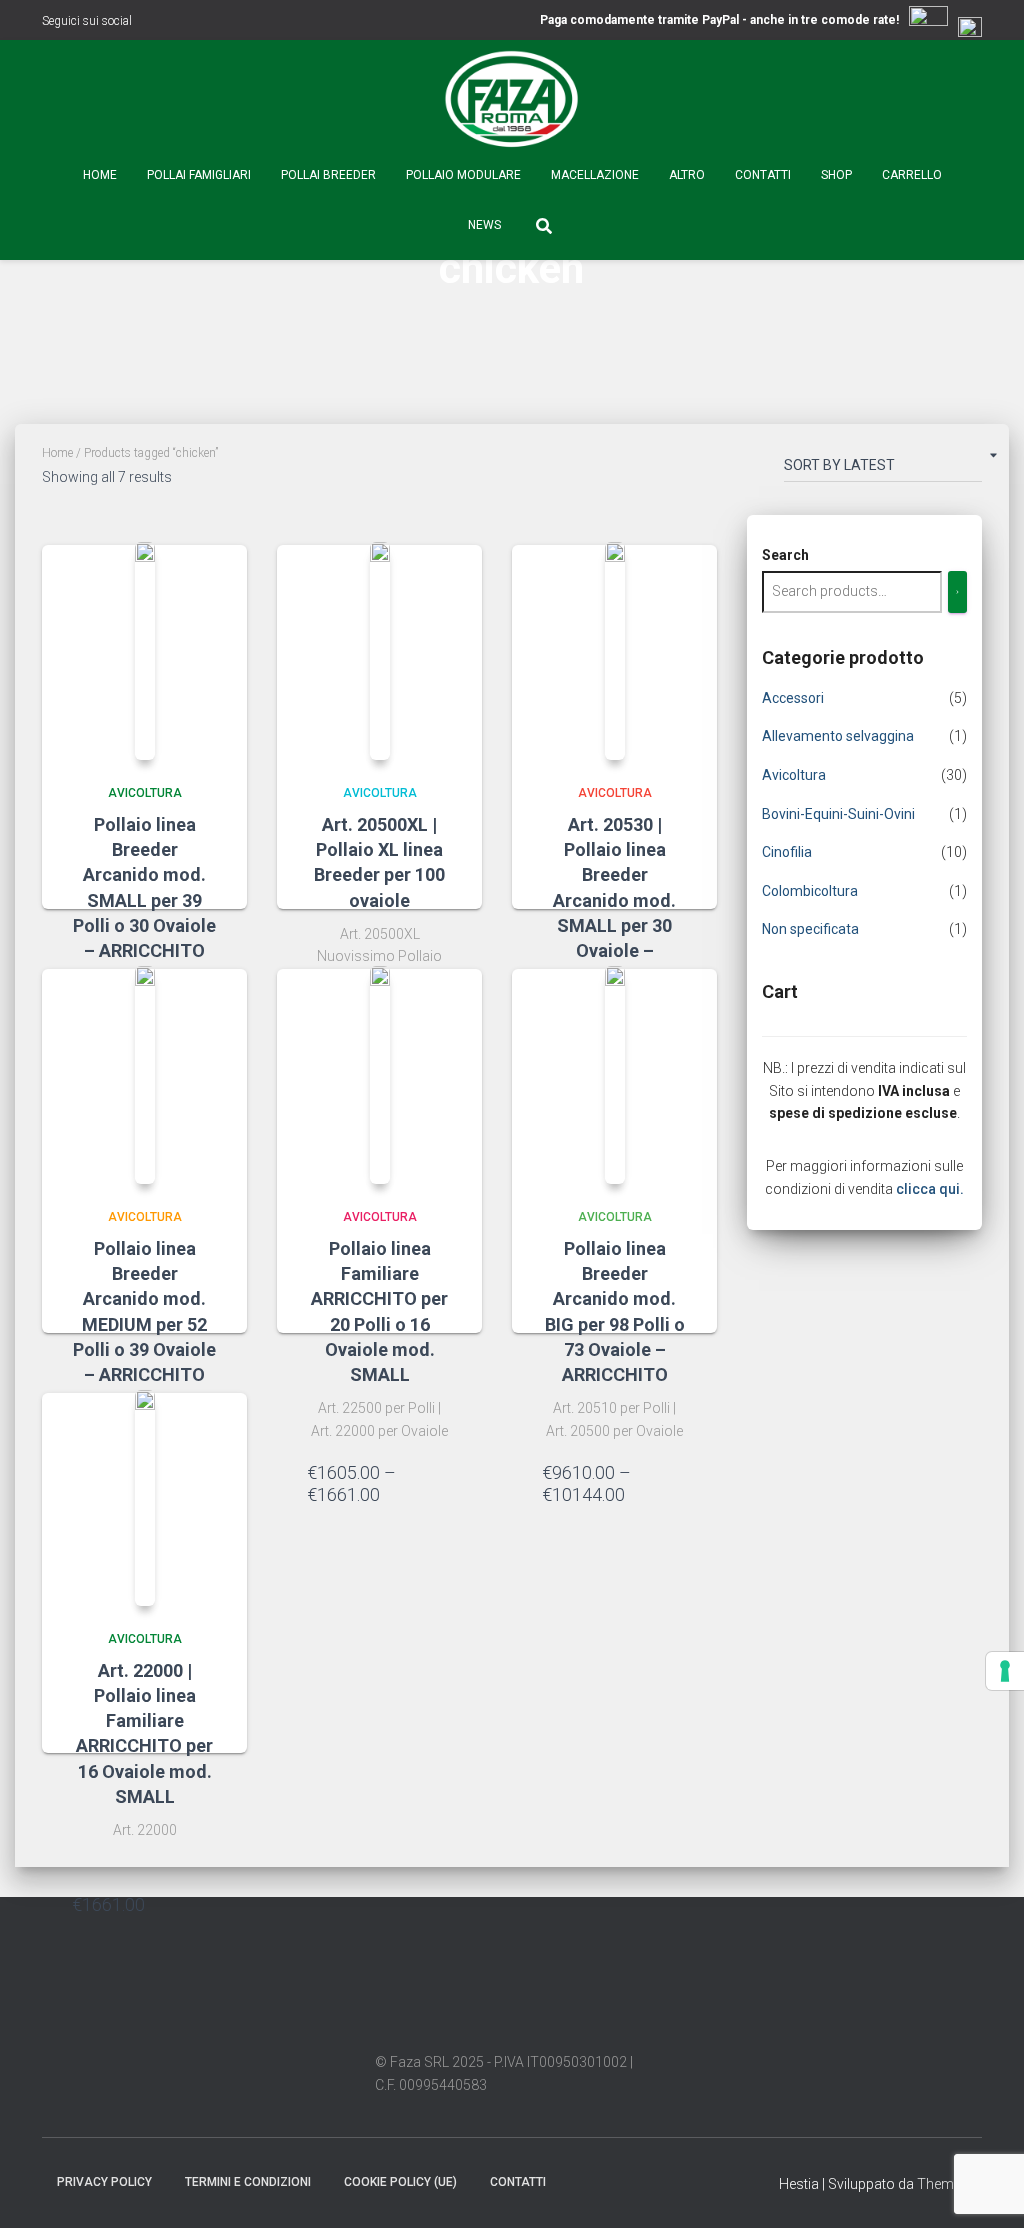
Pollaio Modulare (463, 175)
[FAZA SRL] (512, 100)
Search (785, 555)
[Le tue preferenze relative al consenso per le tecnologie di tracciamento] (1005, 1671)
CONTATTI (763, 175)
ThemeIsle (949, 2184)
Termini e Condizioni (248, 2182)
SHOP (836, 175)
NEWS (484, 225)
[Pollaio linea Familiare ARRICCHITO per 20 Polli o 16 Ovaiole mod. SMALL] (380, 1075)
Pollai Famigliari (199, 175)
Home (100, 175)
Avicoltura (145, 793)
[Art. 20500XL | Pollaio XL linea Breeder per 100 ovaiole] (380, 651)
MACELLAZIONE (595, 175)
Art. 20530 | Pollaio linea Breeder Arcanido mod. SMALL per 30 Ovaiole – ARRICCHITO (614, 900)
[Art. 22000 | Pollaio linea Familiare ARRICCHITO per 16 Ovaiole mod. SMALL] (145, 1498)
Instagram (176, 22)
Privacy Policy (104, 2182)
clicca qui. (930, 1189)
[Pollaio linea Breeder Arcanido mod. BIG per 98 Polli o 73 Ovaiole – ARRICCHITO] (615, 1075)
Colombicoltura (810, 891)
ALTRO (687, 175)
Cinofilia (787, 852)
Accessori (793, 698)
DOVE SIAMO (580, 2181)
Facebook (151, 22)
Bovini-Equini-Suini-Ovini (838, 814)
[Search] (957, 591)
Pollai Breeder (328, 175)
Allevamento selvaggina (838, 736)
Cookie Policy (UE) (400, 2182)
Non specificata (810, 929)
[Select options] (442, 1486)
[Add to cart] (207, 1904)
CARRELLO (912, 175)
